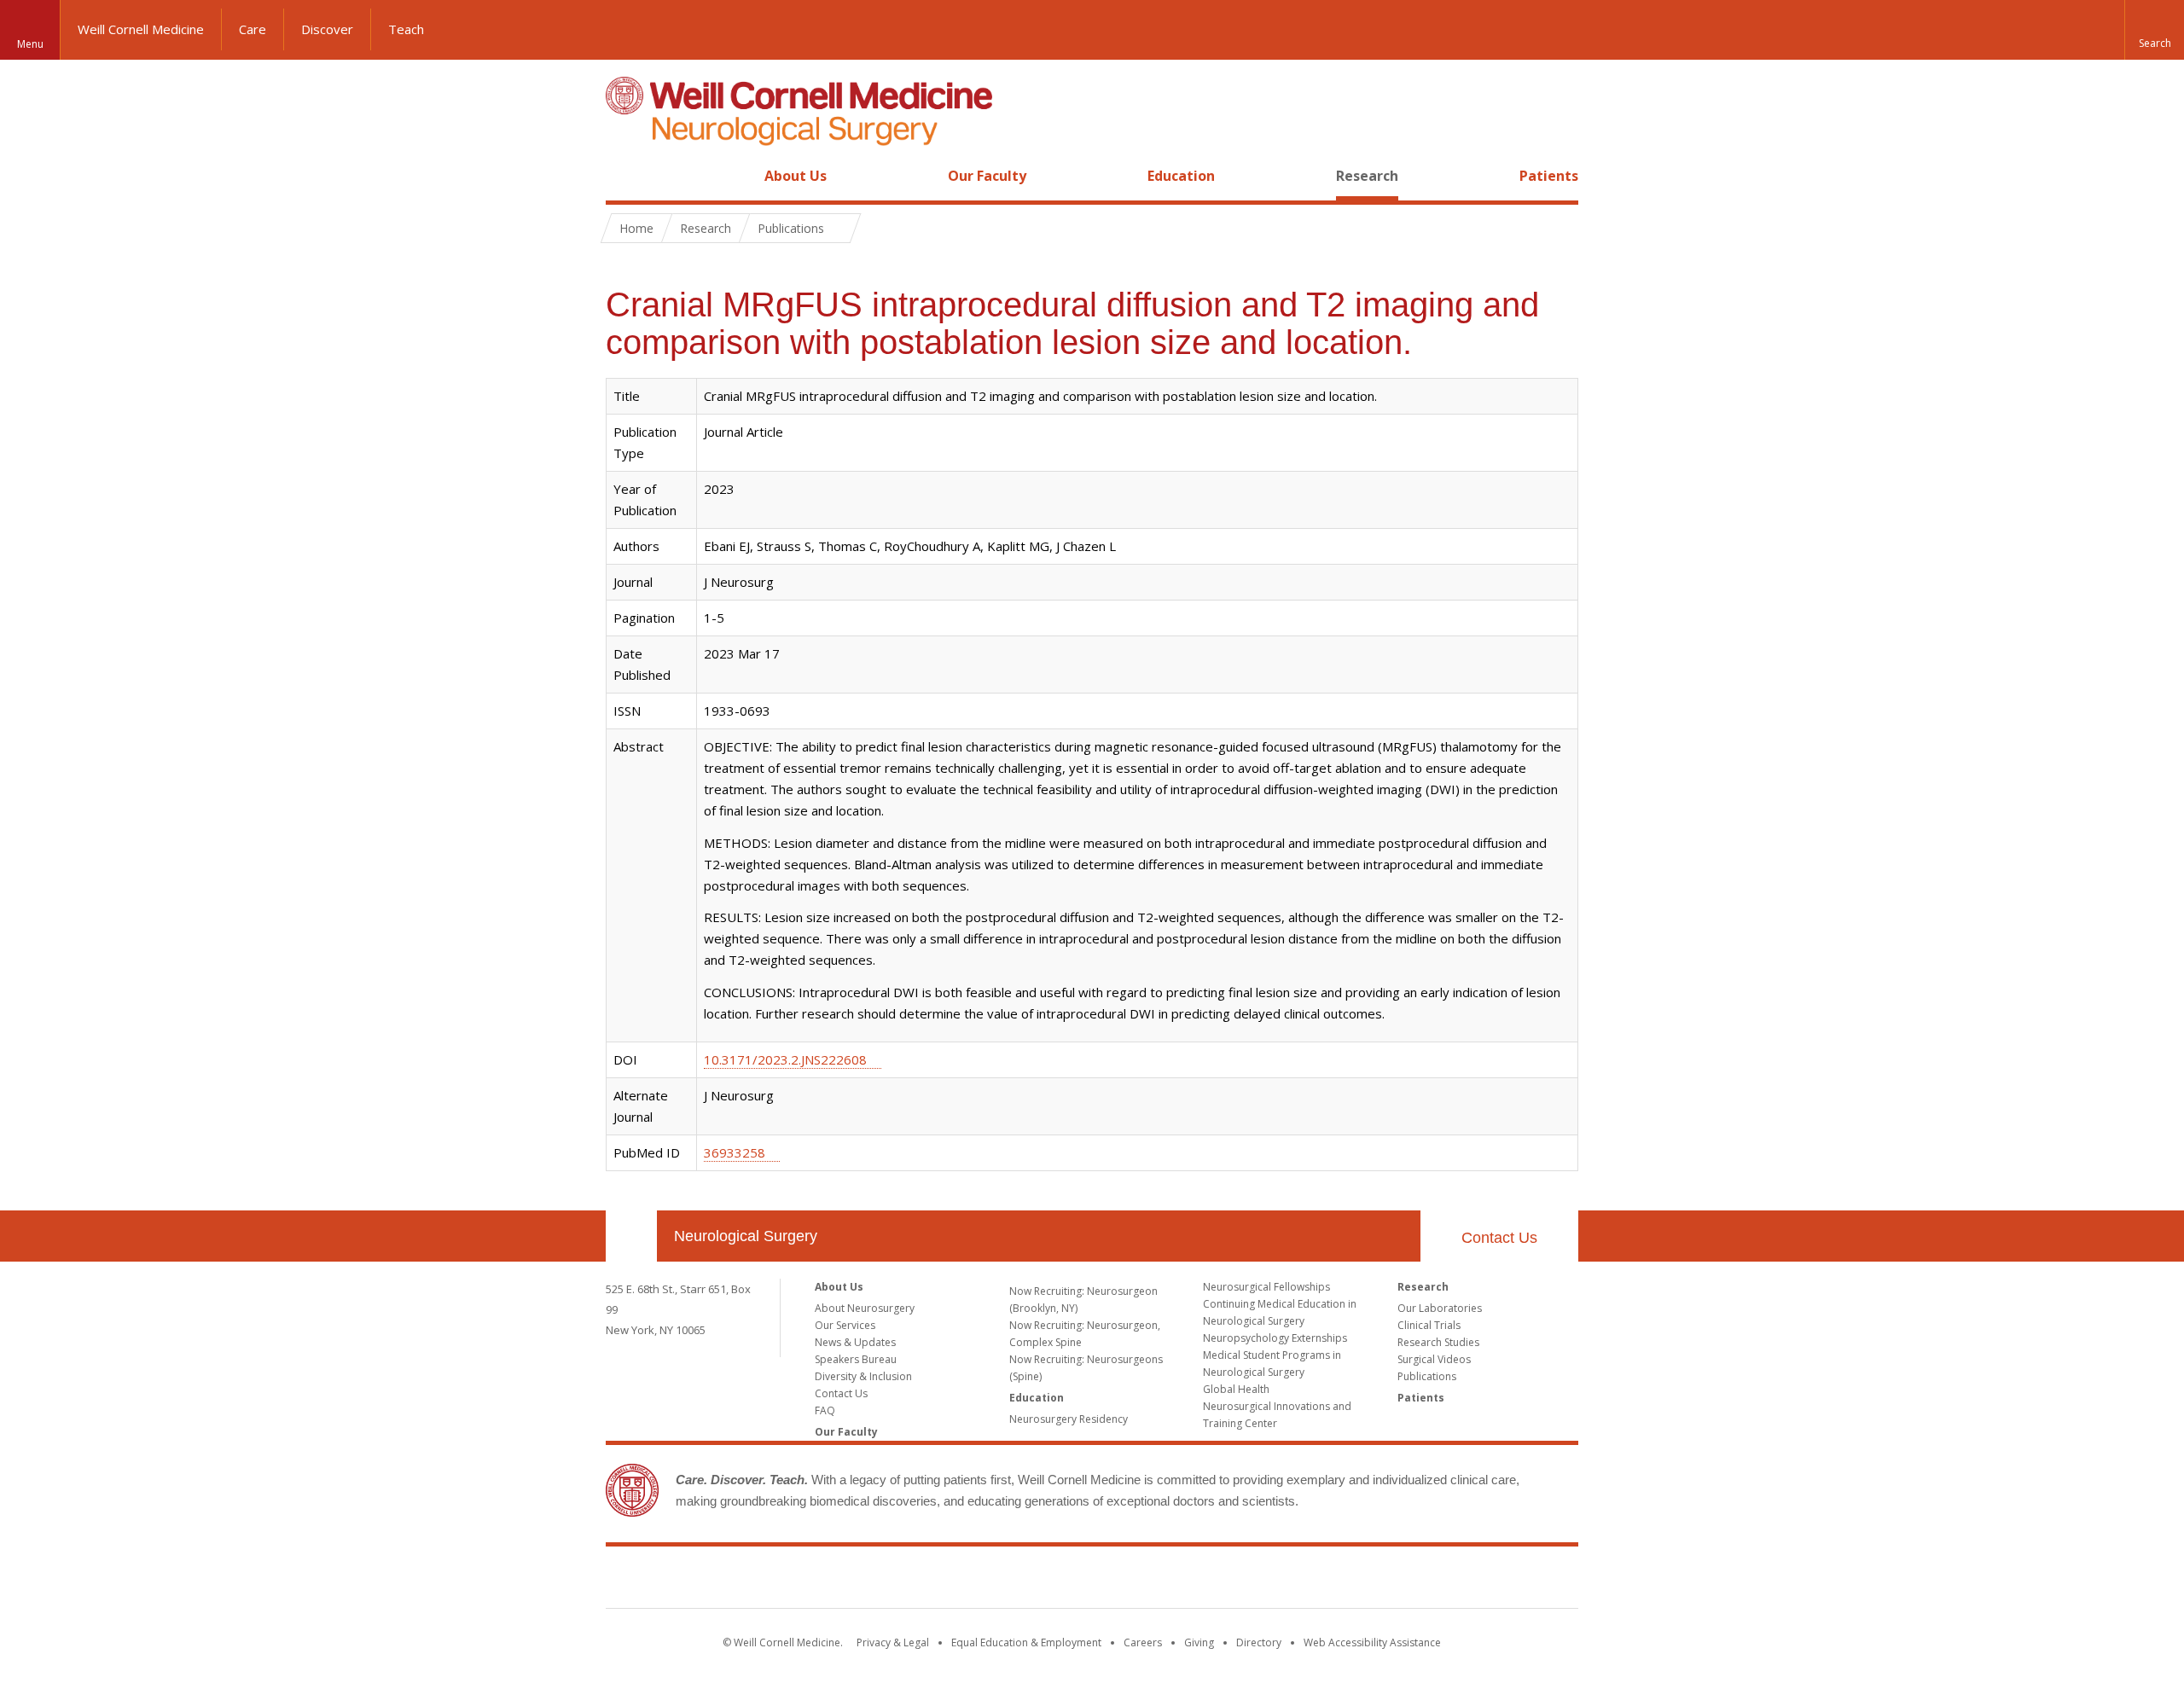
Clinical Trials (1429, 1325)
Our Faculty (987, 176)
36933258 (735, 1152)
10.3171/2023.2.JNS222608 (785, 1059)
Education (1181, 176)
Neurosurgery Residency (1069, 1419)
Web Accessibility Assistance (1372, 1642)
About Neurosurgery (865, 1308)
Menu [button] (30, 44)
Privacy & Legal (893, 1642)
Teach (406, 29)
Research (1367, 176)
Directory (1259, 1642)
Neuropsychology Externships (1275, 1338)
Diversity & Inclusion (863, 1376)
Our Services (845, 1325)
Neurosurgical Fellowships (1266, 1287)
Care (253, 29)
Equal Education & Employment (1026, 1642)
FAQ (825, 1410)
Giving (1199, 1642)
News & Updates (855, 1342)
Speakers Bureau (856, 1359)
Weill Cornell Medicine (141, 29)
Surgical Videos (1434, 1359)
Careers (1143, 1642)
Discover (327, 29)
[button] (2154, 30)
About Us (796, 176)
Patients (1549, 176)
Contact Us (1499, 1238)
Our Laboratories (1440, 1308)
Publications (1427, 1376)
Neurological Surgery (746, 1236)
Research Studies (1438, 1342)
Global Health (1236, 1389)
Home (624, 176)
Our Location (631, 1236)
